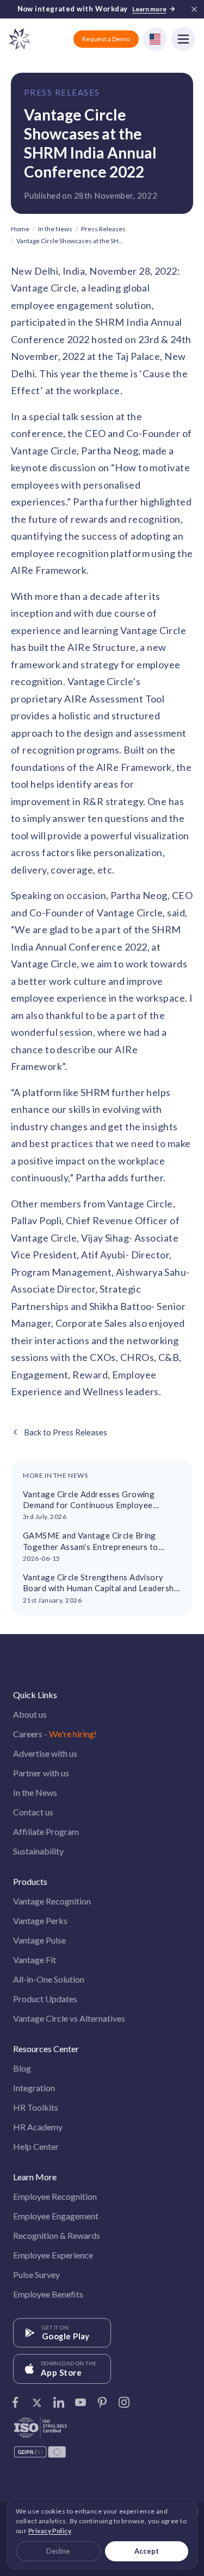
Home (20, 229)
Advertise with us (45, 1753)
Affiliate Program (46, 1831)
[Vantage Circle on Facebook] (15, 2399)
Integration (34, 2088)
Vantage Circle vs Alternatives (69, 2018)
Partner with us (41, 1773)
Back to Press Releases (66, 1432)
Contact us (33, 1812)
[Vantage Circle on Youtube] (81, 2399)
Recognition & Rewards (57, 2235)
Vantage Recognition (52, 1901)
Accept (147, 2551)
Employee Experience (53, 2255)
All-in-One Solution (49, 1979)
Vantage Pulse (39, 1940)
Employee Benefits (48, 2294)
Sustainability (38, 1851)
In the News (55, 229)
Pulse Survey (36, 2274)
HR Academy (38, 2127)
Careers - (55, 1734)
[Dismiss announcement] (194, 9)
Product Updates (45, 1999)
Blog (22, 2068)
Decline (58, 2551)
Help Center (36, 2146)
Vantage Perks (40, 1920)
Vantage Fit (35, 1960)
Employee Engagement (56, 2216)
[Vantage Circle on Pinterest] (102, 2399)
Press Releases (62, 92)
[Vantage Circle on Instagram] (124, 2399)
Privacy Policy (50, 2531)
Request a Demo (106, 39)
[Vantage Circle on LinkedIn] (59, 2399)
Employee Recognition (55, 2196)
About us (30, 1714)
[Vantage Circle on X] (37, 2399)
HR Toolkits (36, 2107)
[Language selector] (155, 39)
